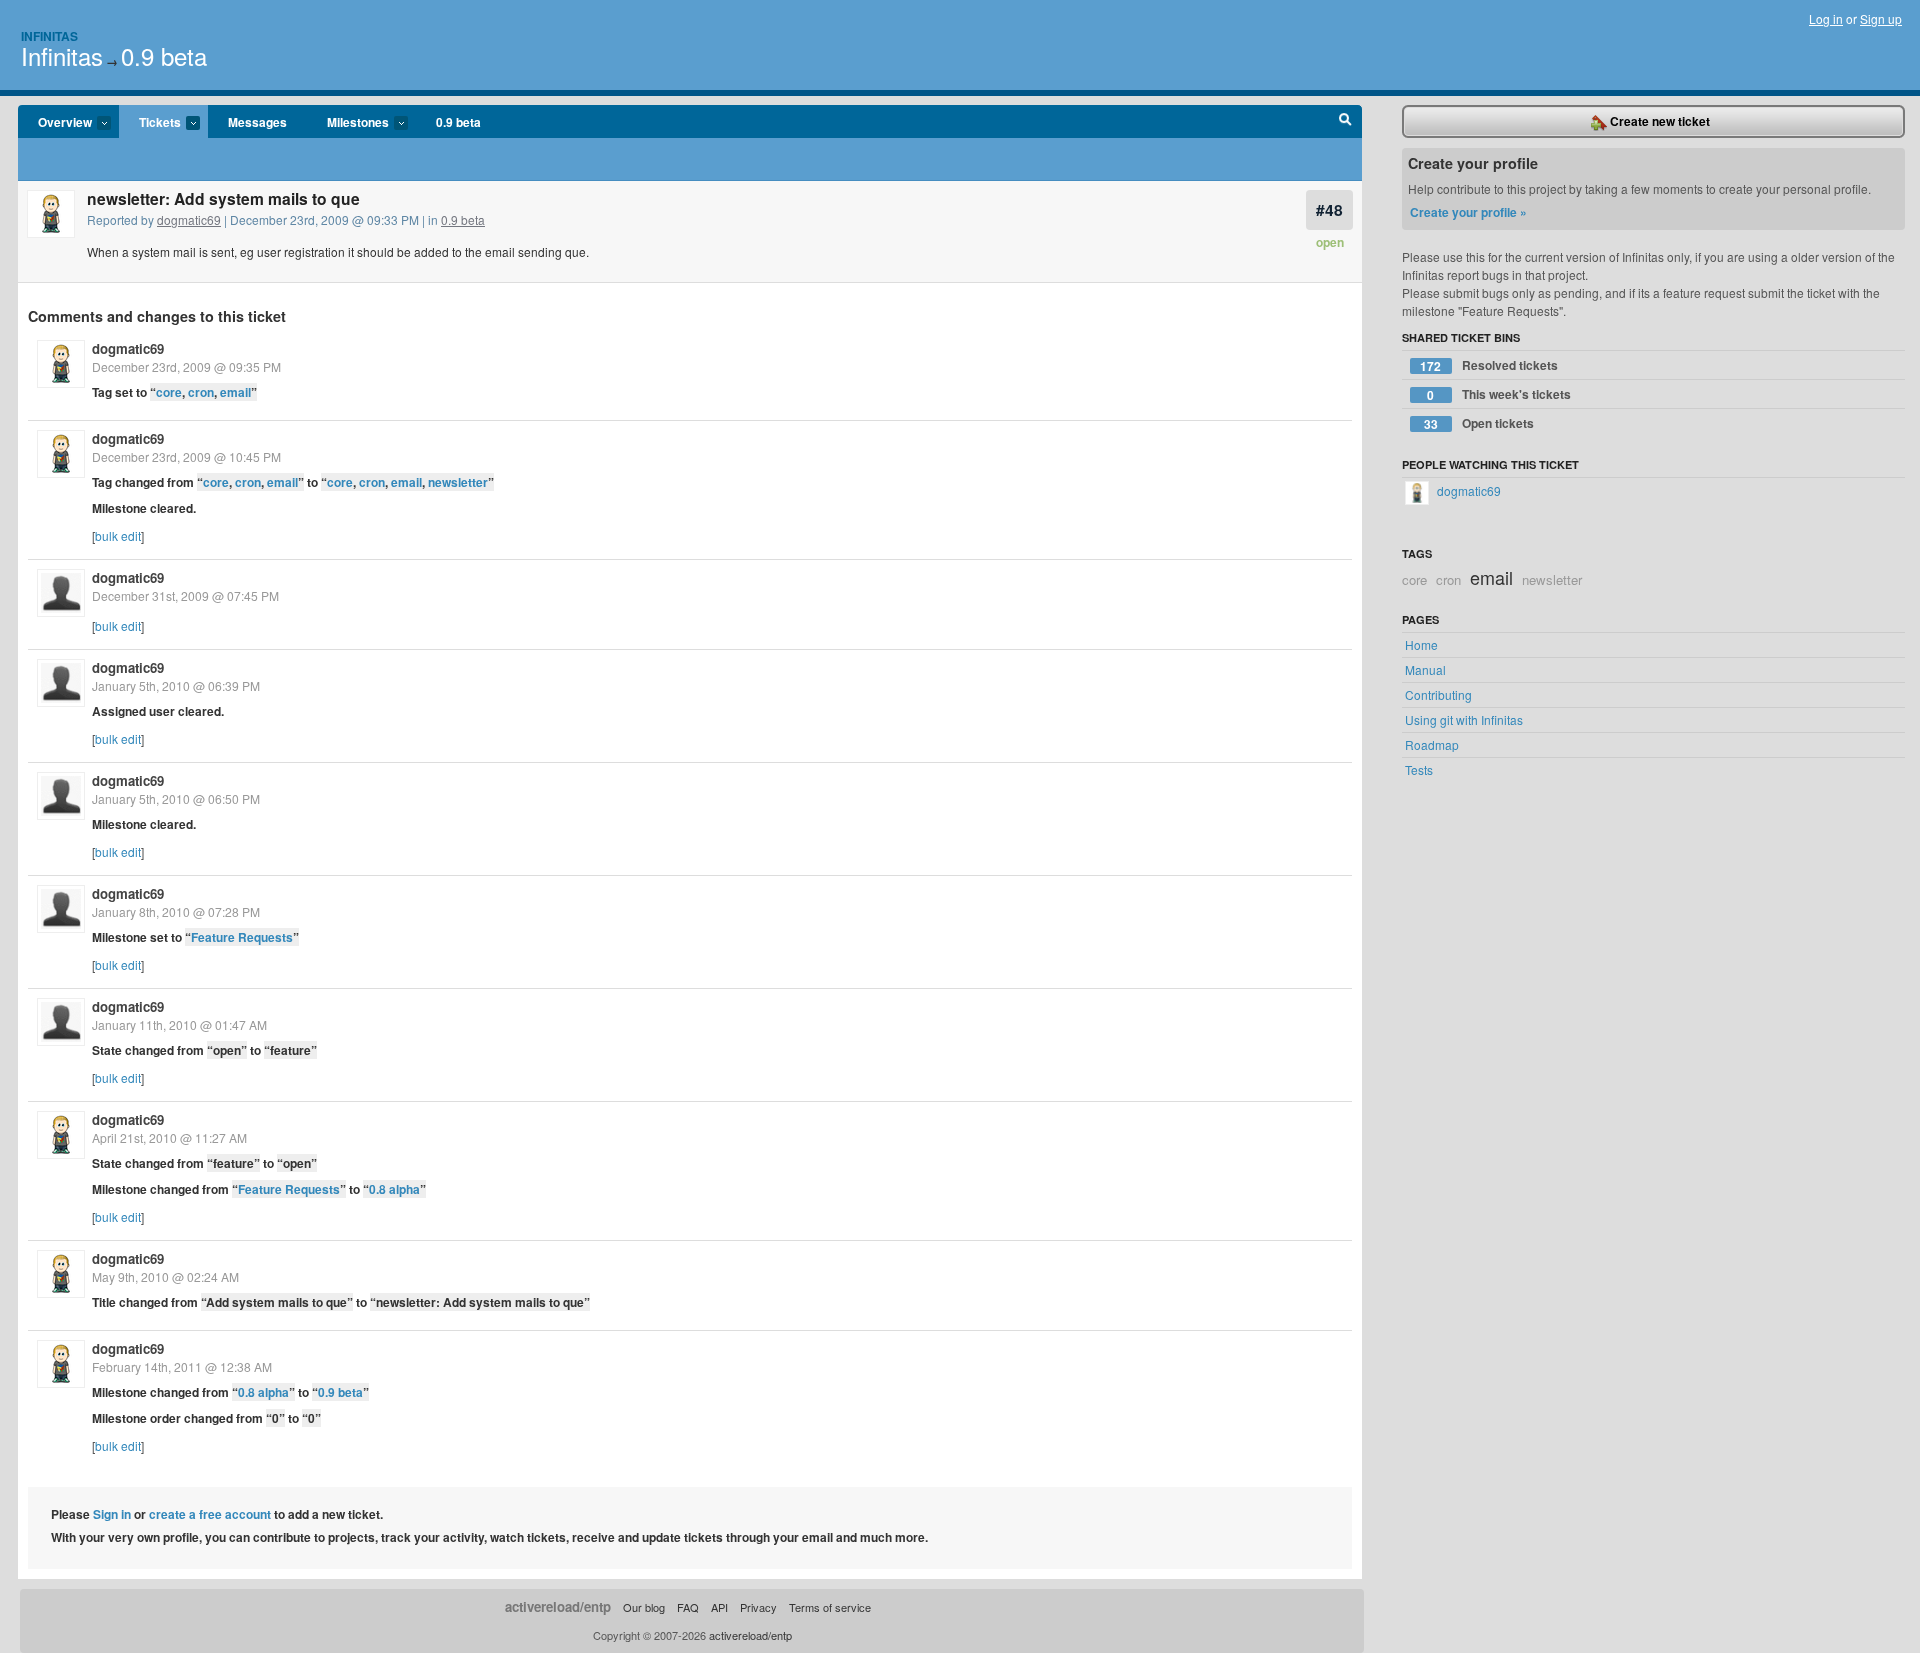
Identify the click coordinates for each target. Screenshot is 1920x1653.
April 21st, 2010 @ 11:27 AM (169, 1137)
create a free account (210, 1514)
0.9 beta (164, 55)
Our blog (644, 1607)
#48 (1329, 209)
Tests (1419, 769)
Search (1345, 122)
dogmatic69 (189, 219)
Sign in (112, 1514)
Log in (1826, 18)
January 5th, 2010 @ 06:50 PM (176, 798)
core (169, 392)
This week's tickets (1499, 394)
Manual (1425, 669)
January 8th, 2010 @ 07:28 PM (176, 911)
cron (201, 392)
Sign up (1881, 18)
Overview (55, 123)
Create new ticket (1658, 121)
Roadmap (1432, 744)
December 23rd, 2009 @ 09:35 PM (186, 366)
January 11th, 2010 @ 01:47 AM (179, 1024)
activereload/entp (558, 1606)
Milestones (348, 123)
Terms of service (830, 1607)
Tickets (150, 123)
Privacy (758, 1607)
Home (1421, 644)
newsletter (458, 482)
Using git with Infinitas (1464, 719)
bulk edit (118, 535)
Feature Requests (242, 937)
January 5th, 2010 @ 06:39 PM (176, 685)
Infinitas (49, 36)
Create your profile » (1468, 212)
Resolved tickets (1489, 365)
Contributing (1438, 694)
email (235, 392)
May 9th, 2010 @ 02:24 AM (165, 1276)
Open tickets (1479, 423)
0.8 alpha (394, 1189)
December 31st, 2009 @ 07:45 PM (185, 595)
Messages (257, 122)
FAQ (688, 1607)
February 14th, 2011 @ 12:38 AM (182, 1366)
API (719, 1607)
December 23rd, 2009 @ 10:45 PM (186, 456)
